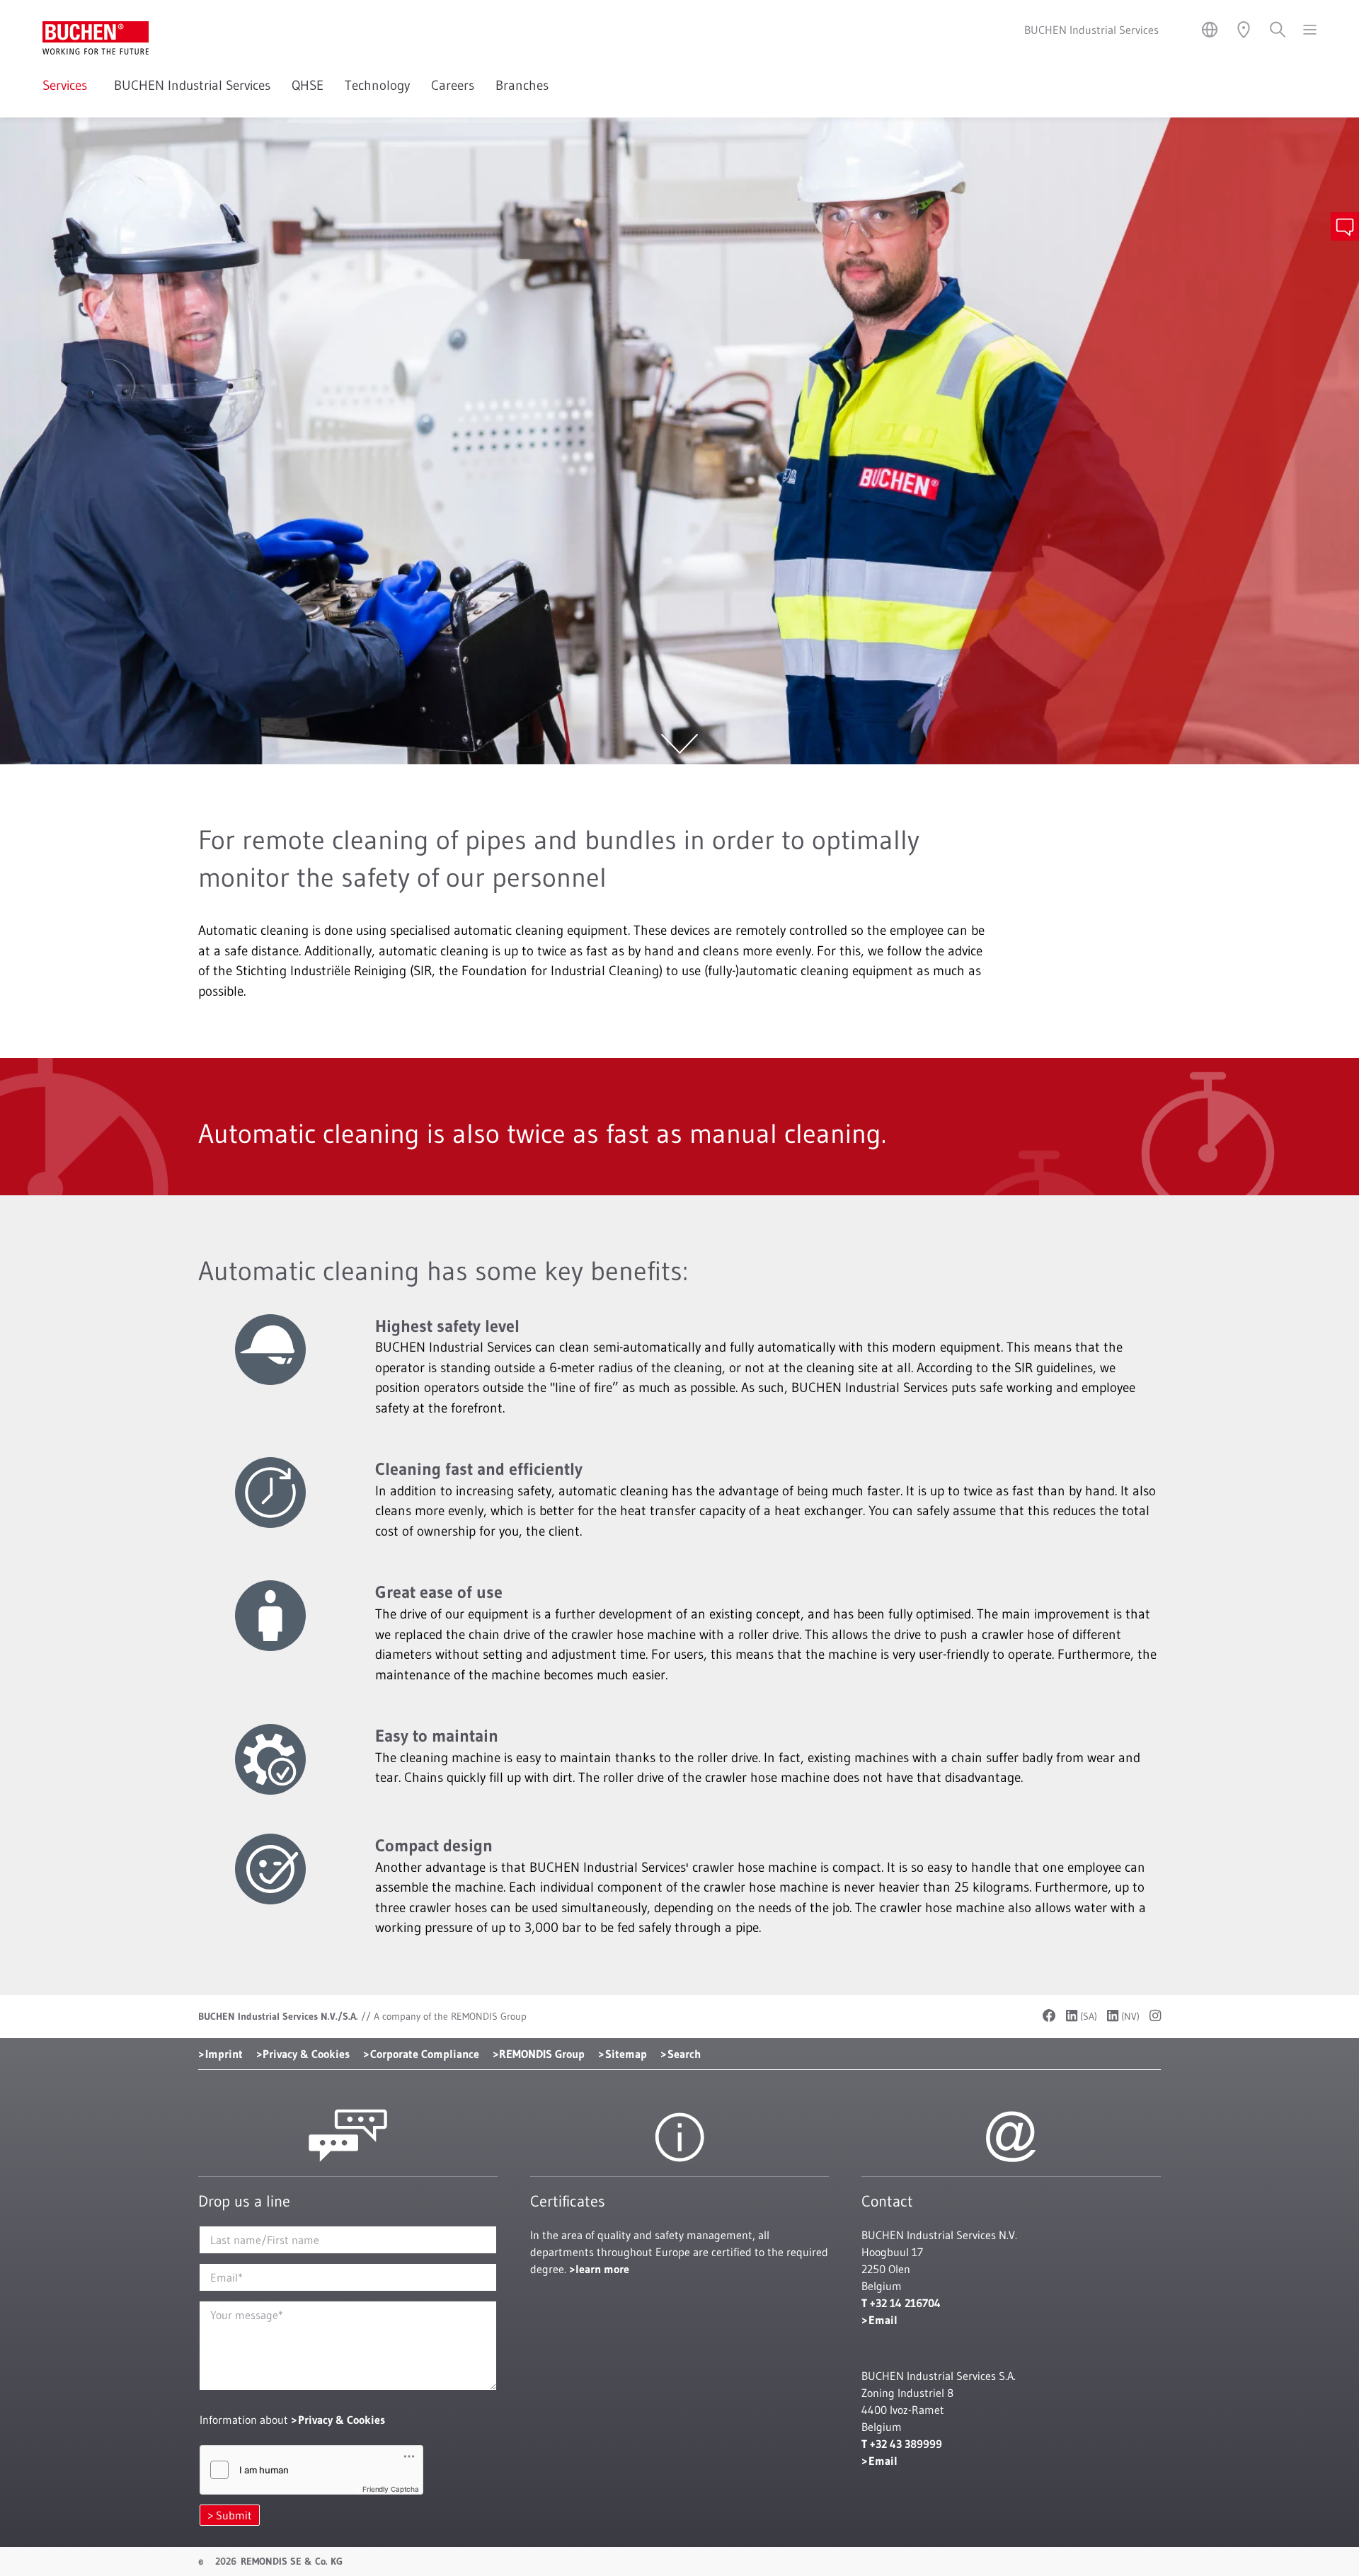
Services (68, 85)
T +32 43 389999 (902, 2444)
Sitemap (626, 2054)
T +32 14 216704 (901, 2303)
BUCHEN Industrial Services (192, 85)
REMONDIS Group (542, 2054)
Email (883, 2320)
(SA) (1087, 2016)
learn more (602, 2269)
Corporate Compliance (425, 2054)
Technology (377, 85)
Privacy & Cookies (306, 2054)
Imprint (224, 2054)
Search (684, 2054)
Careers (453, 85)
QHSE (308, 85)
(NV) (1129, 2016)
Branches (522, 85)
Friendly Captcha (391, 2489)
